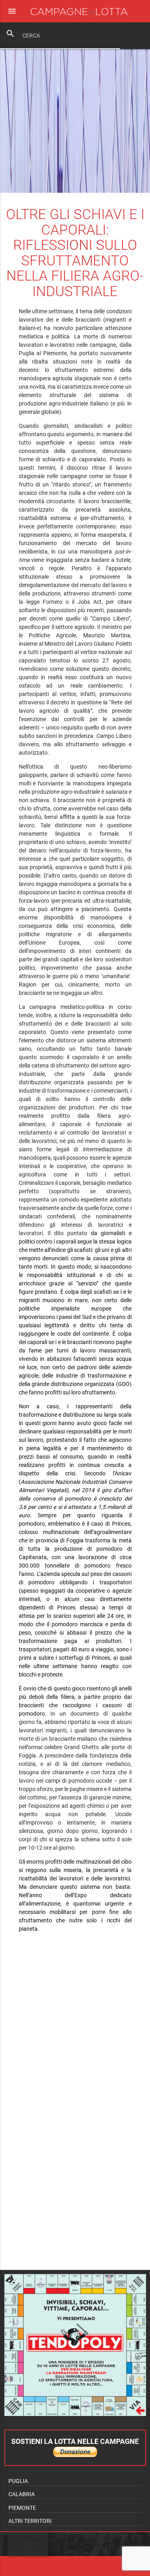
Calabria (22, 2494)
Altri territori (30, 2521)
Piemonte (22, 2508)
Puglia (18, 2481)
